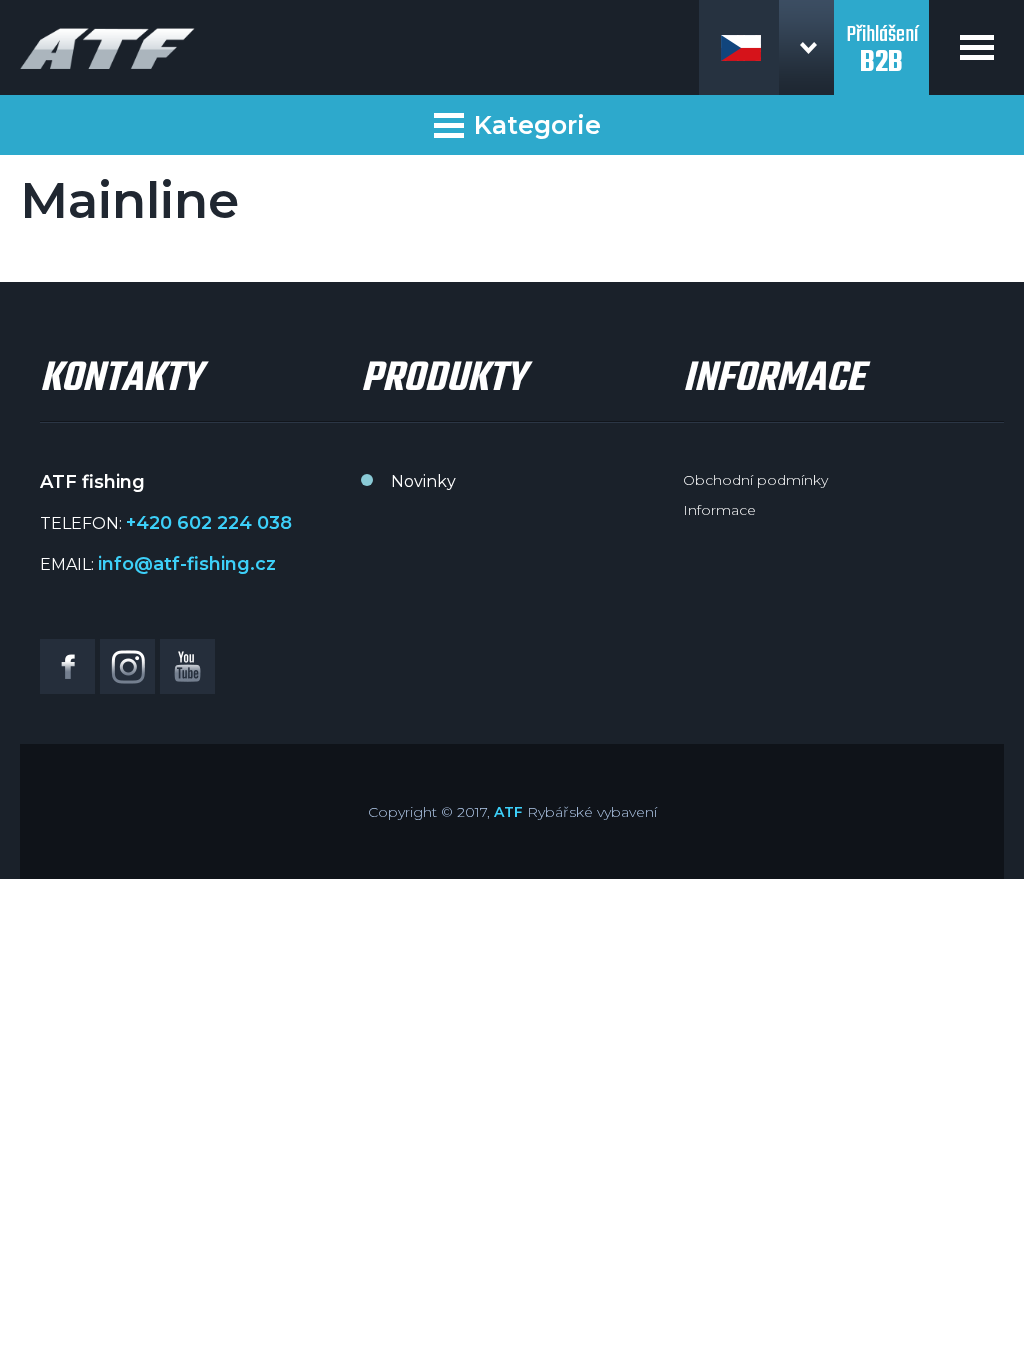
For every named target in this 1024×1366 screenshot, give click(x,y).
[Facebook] (67, 666)
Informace (719, 510)
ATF (508, 812)
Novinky (423, 481)
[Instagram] (127, 666)
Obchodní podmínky (755, 480)
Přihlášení (882, 38)
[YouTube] (187, 666)
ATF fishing (107, 48)
